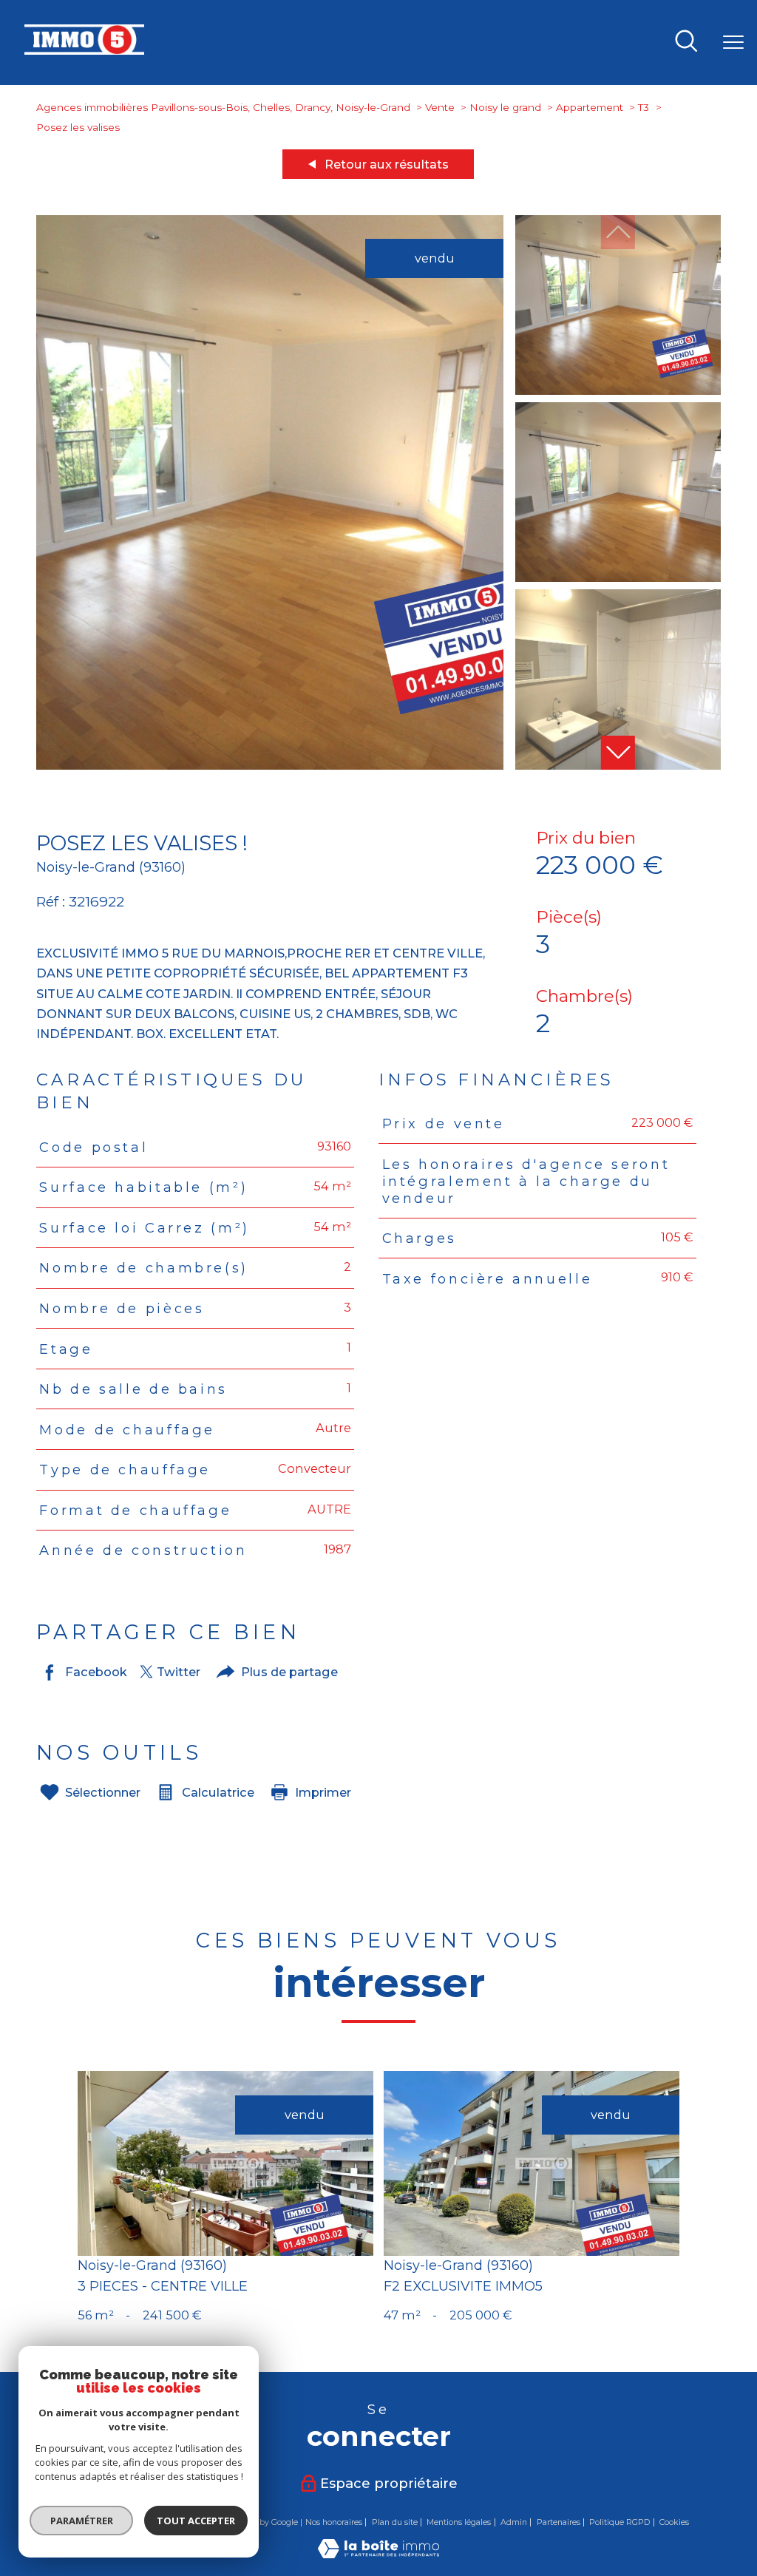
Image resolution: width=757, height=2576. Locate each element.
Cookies (674, 2522)
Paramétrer (82, 2521)
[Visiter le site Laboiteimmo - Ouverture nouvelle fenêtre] (378, 2554)
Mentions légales (459, 2522)
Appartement (590, 107)
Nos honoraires (334, 2522)
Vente (440, 107)
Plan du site (395, 2522)
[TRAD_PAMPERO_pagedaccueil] (84, 50)
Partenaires (559, 2522)
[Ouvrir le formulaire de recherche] (686, 42)
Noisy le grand (505, 107)
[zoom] (270, 765)
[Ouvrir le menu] (733, 42)
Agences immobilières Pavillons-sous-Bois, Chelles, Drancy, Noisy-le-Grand (223, 107)
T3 (644, 107)
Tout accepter (196, 2521)
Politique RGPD (619, 2522)
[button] (618, 753)
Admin (514, 2522)
